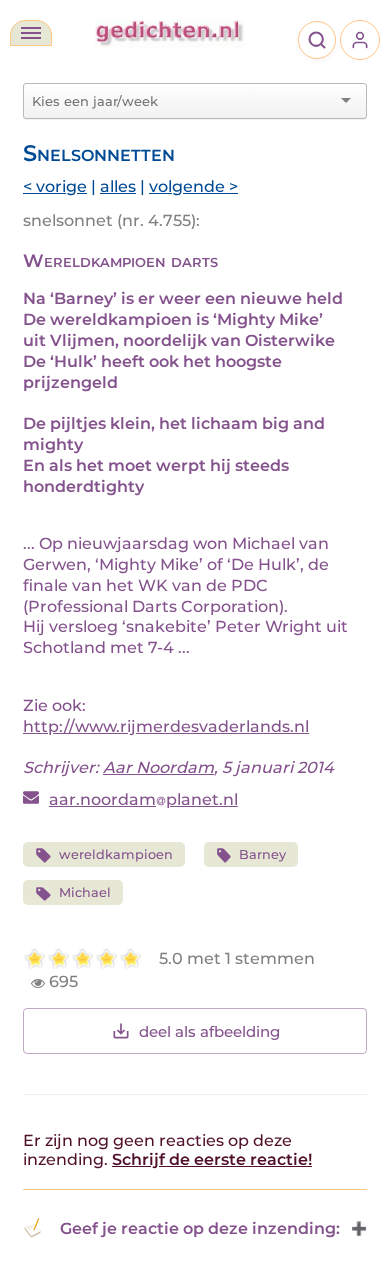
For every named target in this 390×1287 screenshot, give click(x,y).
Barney (262, 854)
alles (118, 186)
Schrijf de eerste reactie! (212, 1159)
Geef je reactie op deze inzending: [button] (200, 1228)
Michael (85, 892)
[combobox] (183, 101)
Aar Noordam (158, 767)
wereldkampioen (116, 854)
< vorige (55, 186)
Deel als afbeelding (209, 1031)
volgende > (193, 186)
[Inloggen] (360, 40)
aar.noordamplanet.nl (143, 799)
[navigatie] (31, 33)
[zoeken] (317, 40)
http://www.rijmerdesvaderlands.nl (166, 726)
